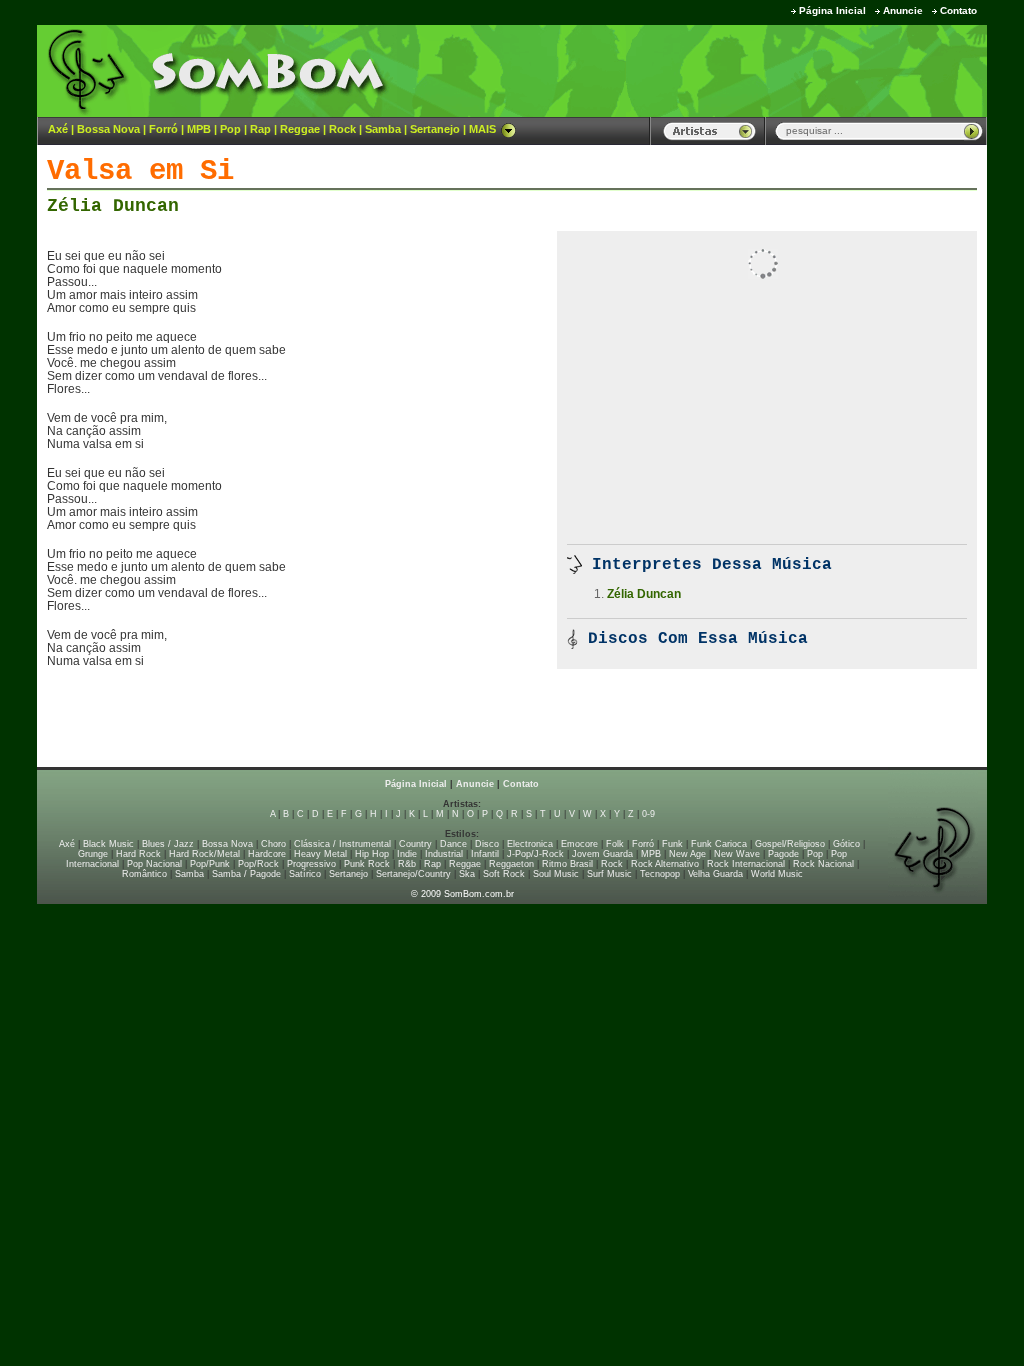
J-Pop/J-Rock (535, 854)
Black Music (108, 844)
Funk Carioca (719, 844)
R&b (407, 864)
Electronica (530, 844)
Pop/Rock (258, 864)
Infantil (485, 854)
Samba (383, 129)
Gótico (846, 844)
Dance (453, 844)
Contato (958, 10)
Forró (163, 129)
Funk (672, 844)
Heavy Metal (320, 854)
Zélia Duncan (113, 206)
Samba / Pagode (246, 874)
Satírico (305, 874)
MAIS (482, 129)
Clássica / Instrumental (342, 844)
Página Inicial (832, 10)
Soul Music (556, 874)
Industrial (444, 854)
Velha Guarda (715, 874)
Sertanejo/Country (413, 874)
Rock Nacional (823, 864)
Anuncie (903, 10)
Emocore (579, 844)
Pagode (783, 854)
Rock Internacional (746, 864)
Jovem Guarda (602, 854)
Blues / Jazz (168, 844)
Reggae (300, 129)
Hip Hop (372, 854)
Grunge (93, 854)
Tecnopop (660, 874)
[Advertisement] (738, 70)
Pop (230, 129)
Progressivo (311, 864)
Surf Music (609, 874)
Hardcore (267, 854)
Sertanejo (435, 129)
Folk (615, 844)
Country (415, 844)
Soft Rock (504, 874)
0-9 (648, 814)
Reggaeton (511, 864)
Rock (342, 129)
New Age (687, 854)
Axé (58, 129)
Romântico (144, 874)
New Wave (737, 854)
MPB (199, 129)
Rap (260, 129)
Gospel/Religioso (790, 844)
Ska (467, 874)
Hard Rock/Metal (204, 854)
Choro (273, 844)
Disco (487, 844)
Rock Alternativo (665, 864)
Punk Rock (367, 864)
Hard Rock (138, 854)
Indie (407, 854)
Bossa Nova (108, 129)
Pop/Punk (210, 864)
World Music (777, 874)
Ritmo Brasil (567, 864)
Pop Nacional (154, 864)
